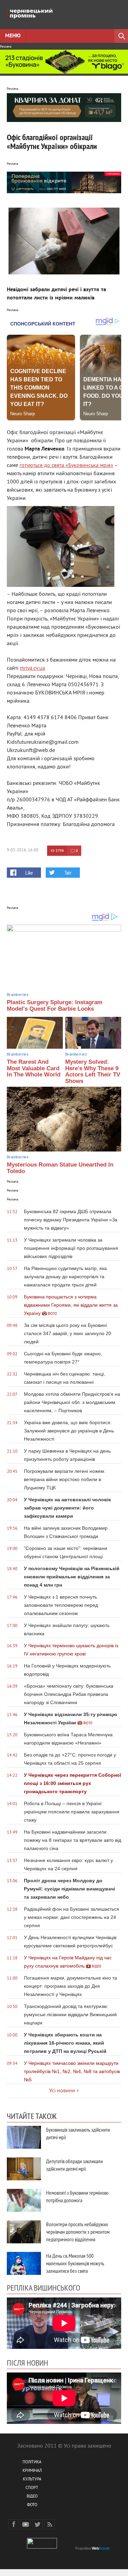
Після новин (27, 2363)
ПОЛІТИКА (32, 2462)
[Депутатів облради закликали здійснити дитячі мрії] (24, 2169)
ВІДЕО (32, 2497)
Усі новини (62, 2091)
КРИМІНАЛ (32, 2471)
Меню (13, 36)
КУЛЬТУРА (32, 2480)
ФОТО (32, 2505)
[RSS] (49, 2524)
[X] (38, 2524)
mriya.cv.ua (32, 668)
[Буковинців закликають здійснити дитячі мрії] (24, 2137)
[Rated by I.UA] (42, 2547)
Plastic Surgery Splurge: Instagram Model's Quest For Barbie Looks (55, 1006)
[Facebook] (14, 2524)
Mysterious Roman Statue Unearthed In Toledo (60, 1168)
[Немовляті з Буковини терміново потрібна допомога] (24, 2200)
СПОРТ (32, 2488)
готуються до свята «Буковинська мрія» (66, 466)
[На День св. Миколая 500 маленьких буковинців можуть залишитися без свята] (24, 2263)
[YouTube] (26, 2524)
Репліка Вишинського (44, 2288)
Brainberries (18, 995)
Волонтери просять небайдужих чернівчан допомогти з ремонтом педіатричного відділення (78, 2232)
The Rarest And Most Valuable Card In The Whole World (34, 1068)
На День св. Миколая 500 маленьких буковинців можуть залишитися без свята (75, 2263)
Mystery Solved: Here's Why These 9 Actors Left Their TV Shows (93, 1071)
